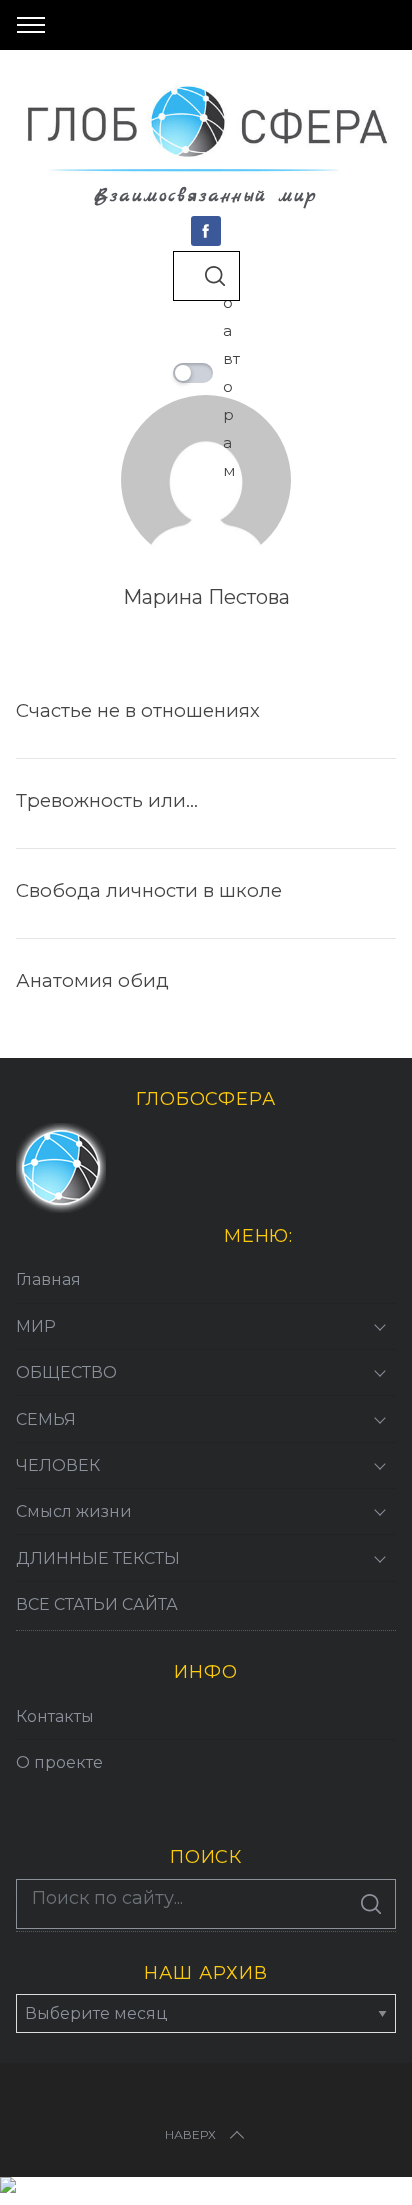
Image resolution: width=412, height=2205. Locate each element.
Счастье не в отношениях (138, 710)
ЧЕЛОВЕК (58, 1465)
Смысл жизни (74, 1511)
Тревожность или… (107, 800)
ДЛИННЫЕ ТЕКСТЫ (98, 1558)
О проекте (59, 1762)
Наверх (190, 2134)
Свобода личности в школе (149, 890)
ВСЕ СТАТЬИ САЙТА (97, 1604)
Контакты (55, 1716)
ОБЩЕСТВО (66, 1372)
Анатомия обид (92, 980)
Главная (48, 1279)
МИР (36, 1326)
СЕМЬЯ (46, 1419)
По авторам (231, 372)
